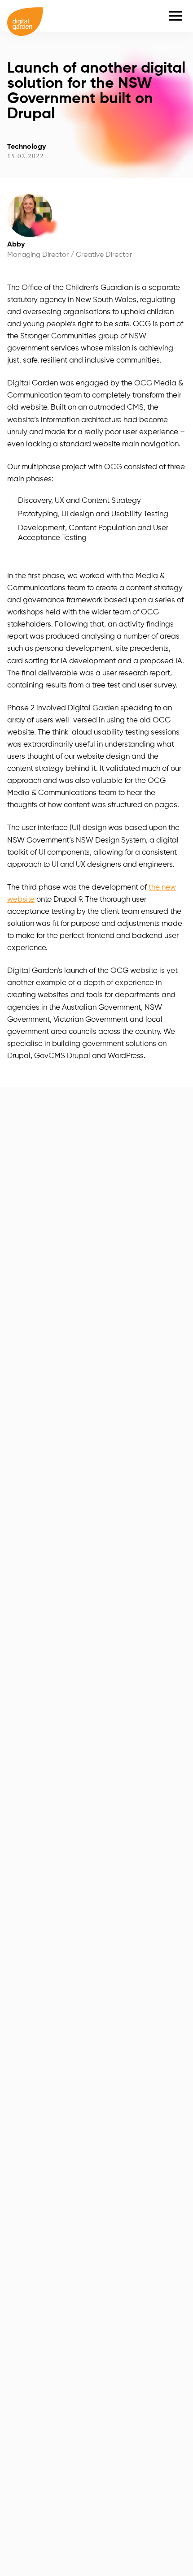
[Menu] (175, 16)
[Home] (25, 16)
